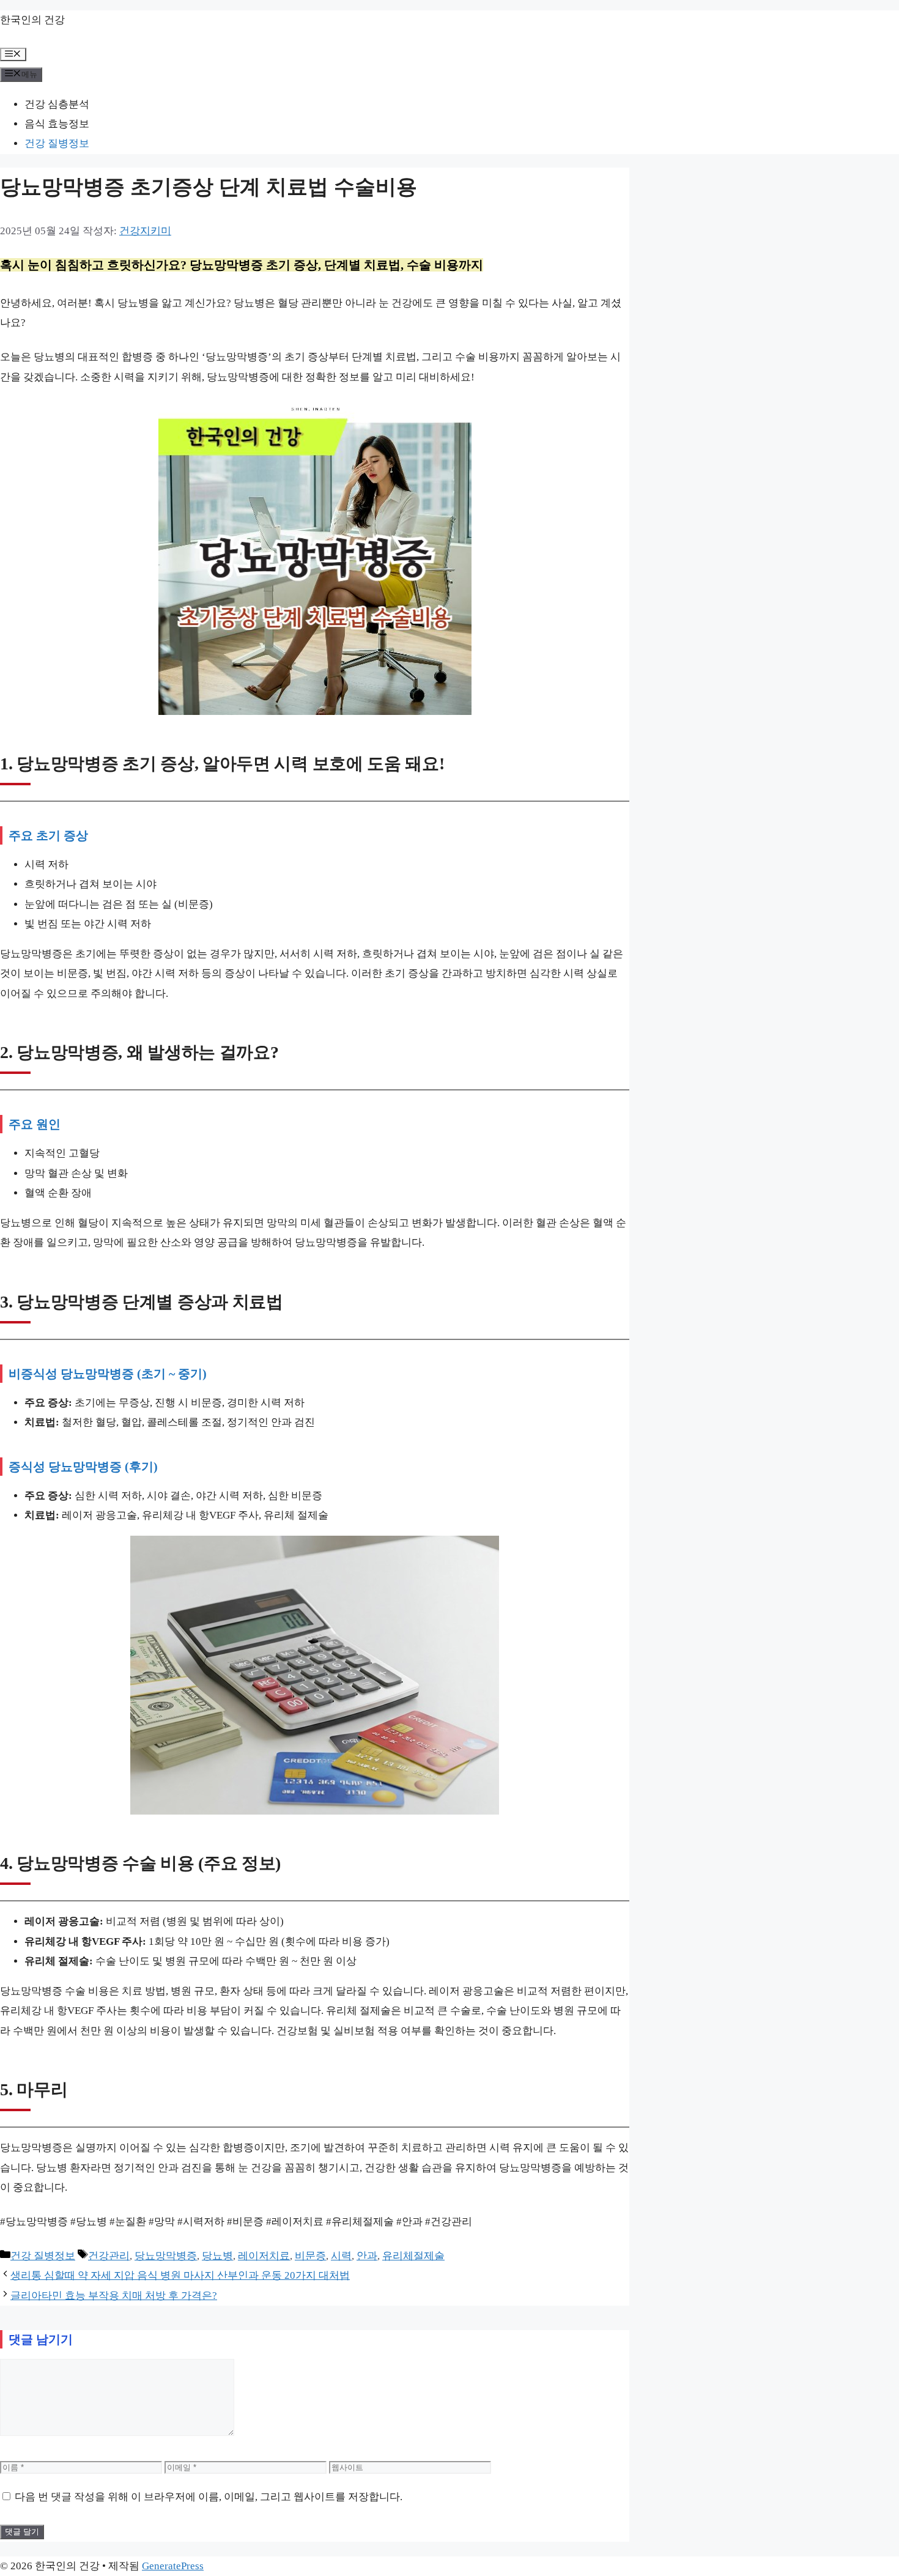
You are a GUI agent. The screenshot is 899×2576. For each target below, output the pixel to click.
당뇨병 (217, 2256)
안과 (367, 2256)
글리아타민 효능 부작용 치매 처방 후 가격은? (114, 2296)
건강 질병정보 (57, 143)
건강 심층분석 (57, 104)
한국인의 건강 (32, 20)
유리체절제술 (413, 2256)
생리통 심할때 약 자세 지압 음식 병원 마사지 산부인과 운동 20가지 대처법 (180, 2275)
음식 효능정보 (57, 124)
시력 (341, 2256)
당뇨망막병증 (166, 2256)
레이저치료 (264, 2256)
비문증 (310, 2256)
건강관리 (109, 2256)
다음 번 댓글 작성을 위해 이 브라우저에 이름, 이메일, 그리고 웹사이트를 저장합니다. (209, 2497)
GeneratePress (173, 2566)
